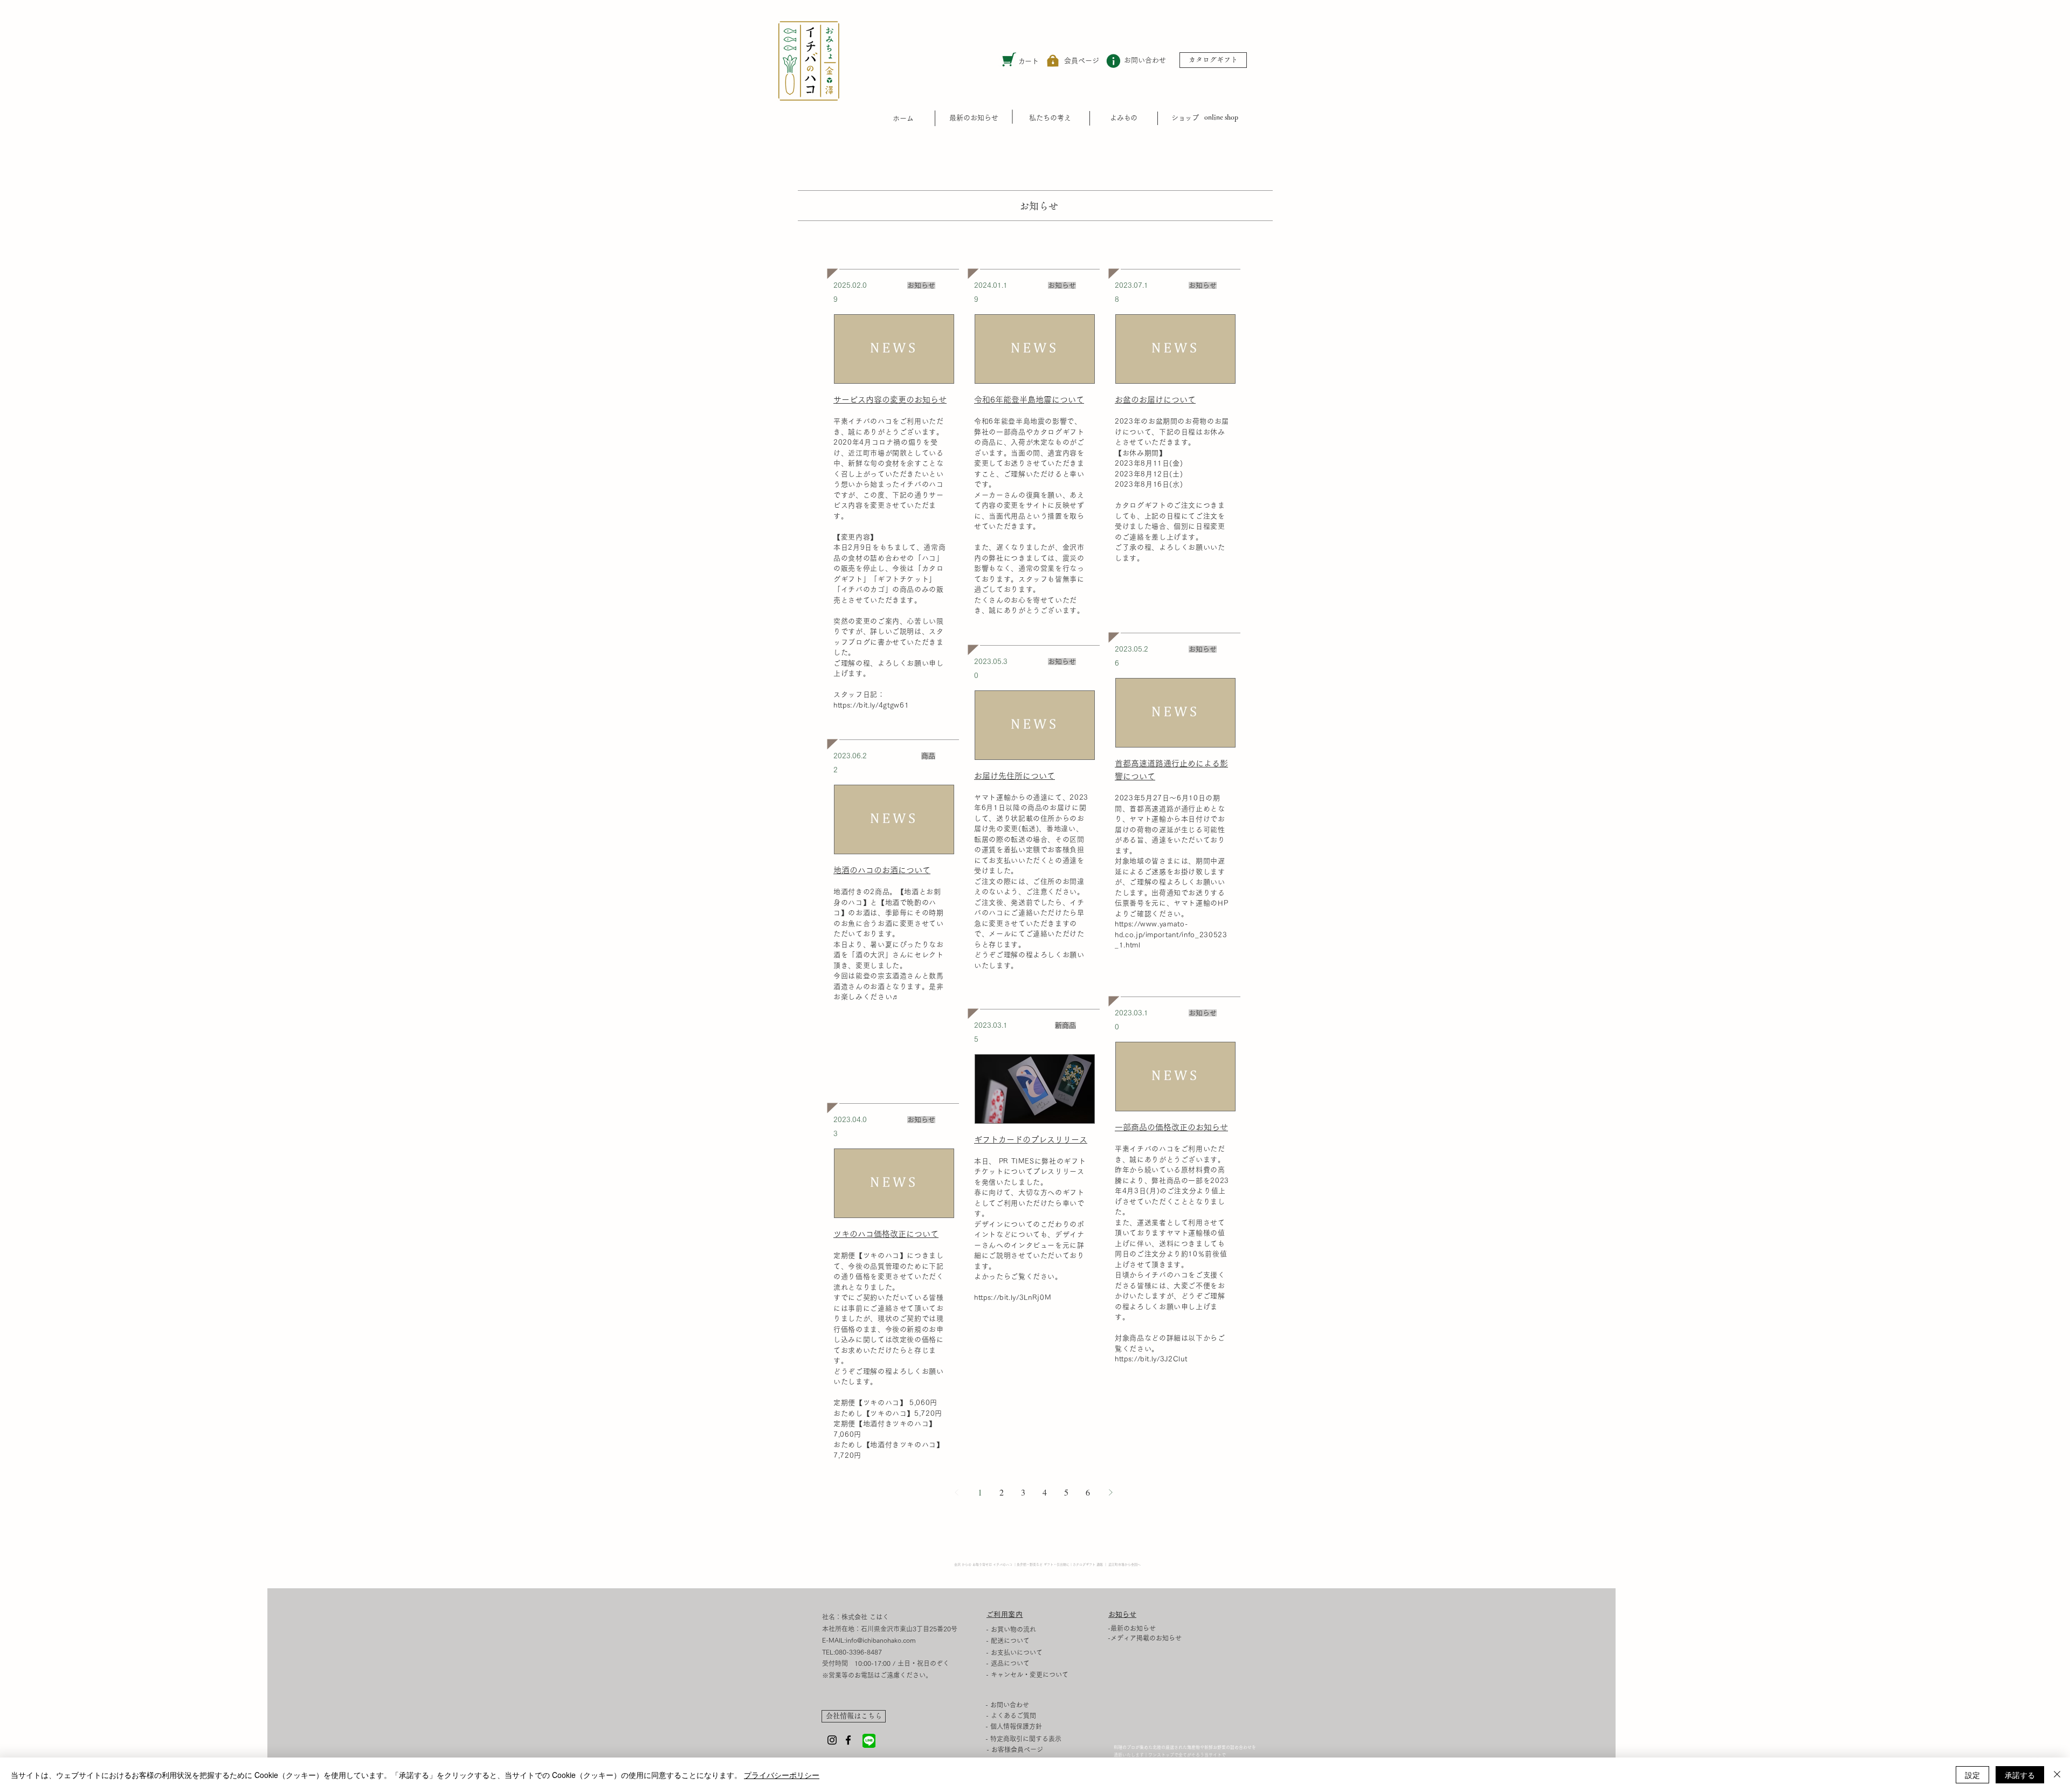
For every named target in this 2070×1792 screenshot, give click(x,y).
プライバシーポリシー (782, 1775)
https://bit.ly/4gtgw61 (871, 705)
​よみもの (1123, 118)
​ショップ (1185, 118)
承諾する (2020, 1775)
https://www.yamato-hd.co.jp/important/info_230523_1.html (1171, 935)
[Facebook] (848, 1740)
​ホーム (903, 118)
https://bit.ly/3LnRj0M (1013, 1298)
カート (1028, 61)
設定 (1972, 1775)
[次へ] (1110, 1492)
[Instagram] (832, 1740)
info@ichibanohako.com (881, 1640)
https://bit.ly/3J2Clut (1151, 1359)
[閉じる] (2057, 1775)
